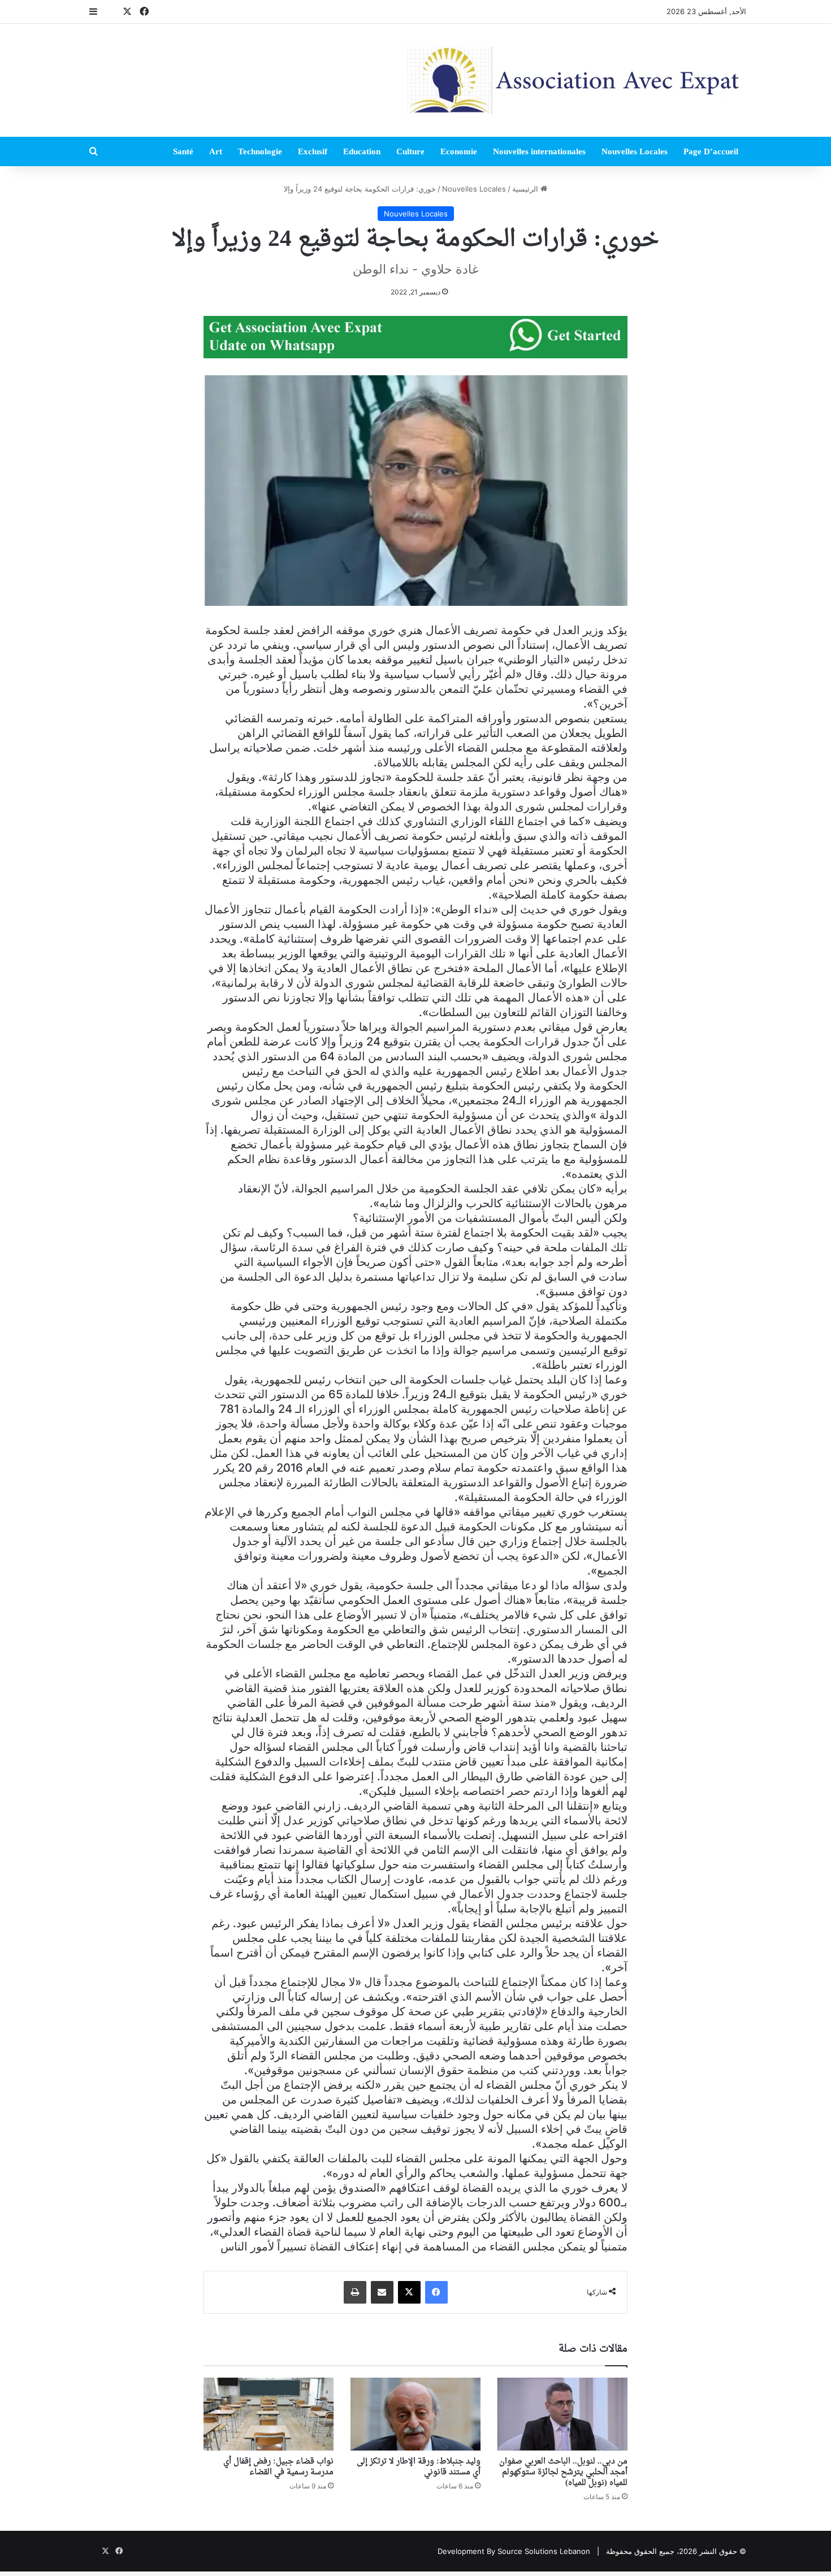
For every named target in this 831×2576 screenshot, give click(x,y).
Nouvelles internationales (539, 151)
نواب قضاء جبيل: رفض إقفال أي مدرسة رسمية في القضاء (278, 2467)
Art (216, 151)
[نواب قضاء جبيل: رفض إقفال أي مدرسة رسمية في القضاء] (269, 2414)
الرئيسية (526, 189)
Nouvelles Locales (635, 151)
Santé (183, 151)
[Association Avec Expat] (577, 80)
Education (362, 151)
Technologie (260, 151)
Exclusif (313, 151)
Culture (410, 151)
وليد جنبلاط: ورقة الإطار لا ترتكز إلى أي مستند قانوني (419, 2467)
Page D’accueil (711, 151)
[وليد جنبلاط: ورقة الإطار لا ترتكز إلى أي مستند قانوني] (415, 2414)
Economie (459, 151)
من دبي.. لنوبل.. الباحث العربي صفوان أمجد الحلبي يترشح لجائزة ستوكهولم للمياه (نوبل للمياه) (563, 2472)
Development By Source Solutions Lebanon (514, 2551)
